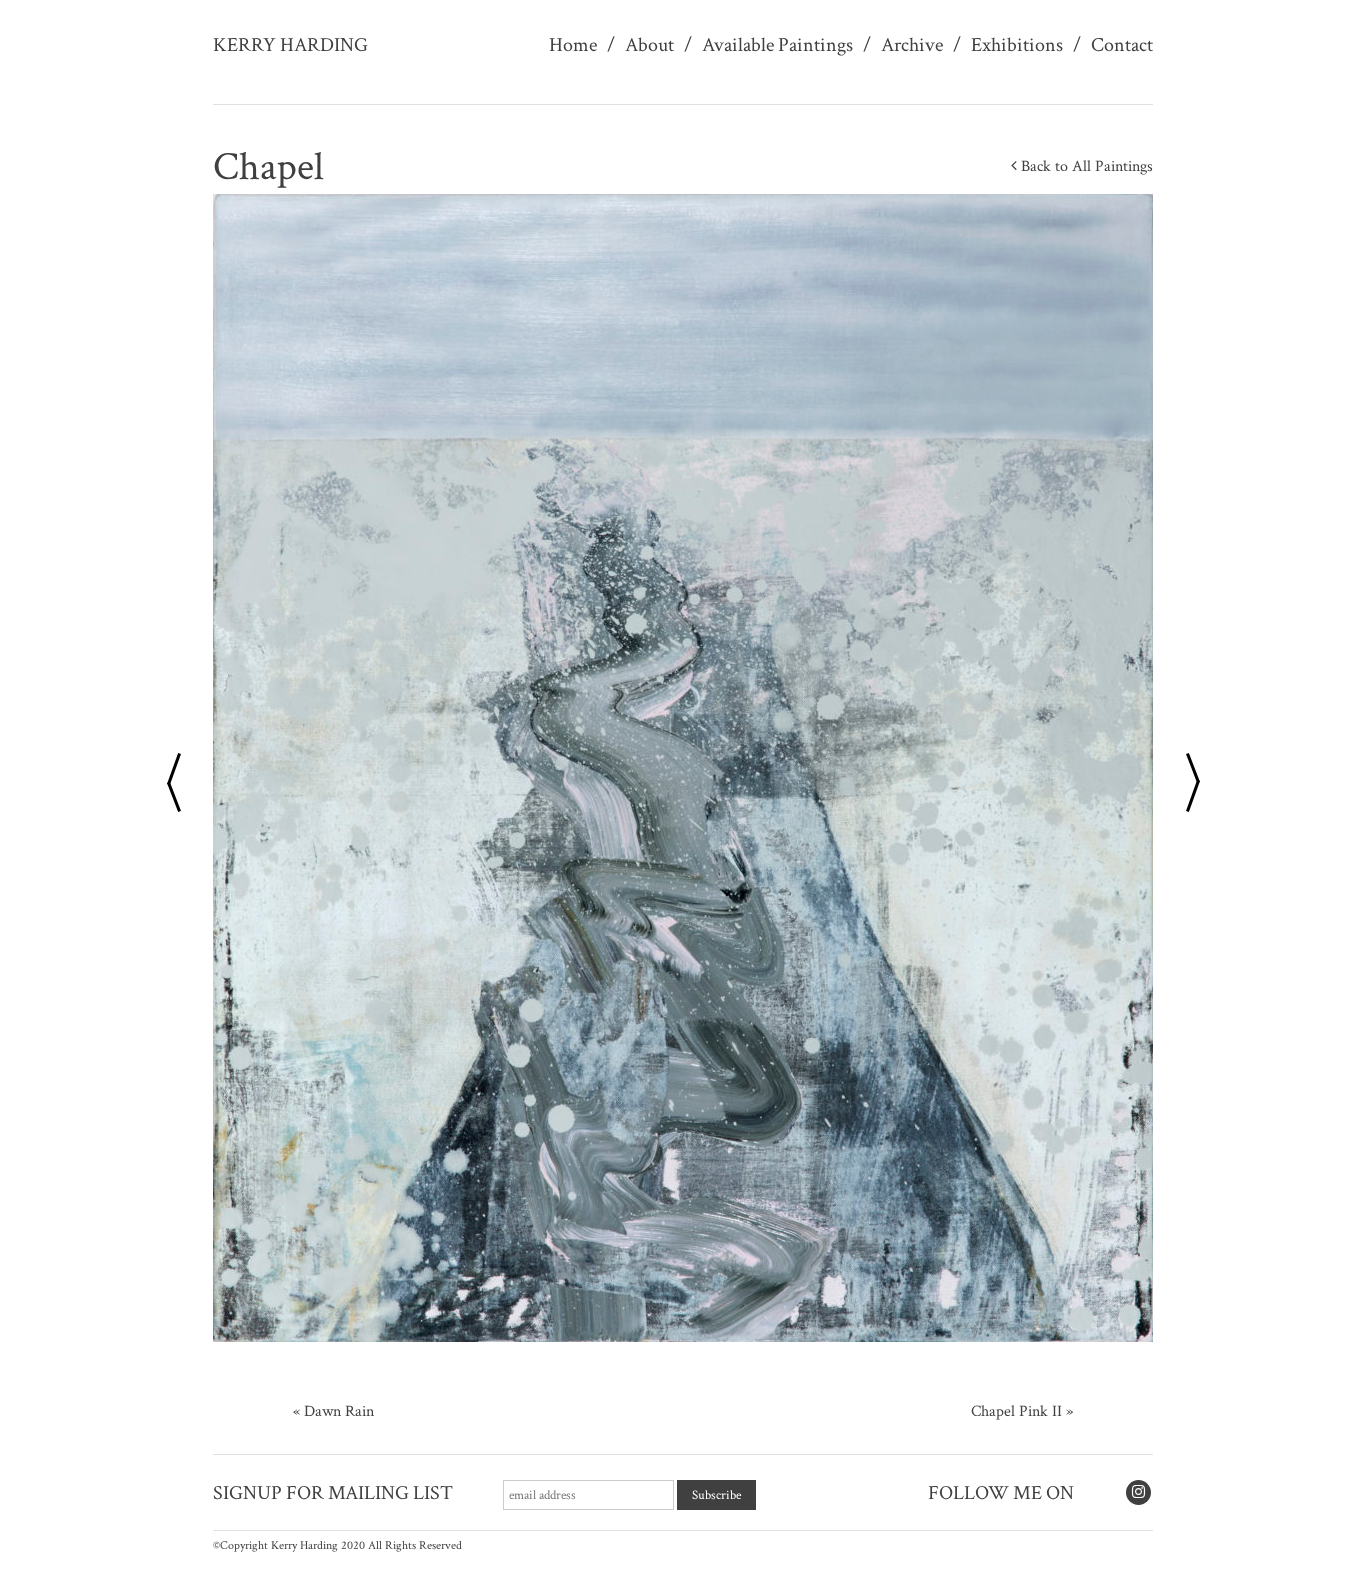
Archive (912, 45)
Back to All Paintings (1085, 166)
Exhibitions (1017, 45)
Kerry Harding (290, 45)
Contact (1122, 45)
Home (573, 45)
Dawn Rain (339, 1411)
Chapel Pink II (1016, 1411)
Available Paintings (777, 45)
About (649, 45)
